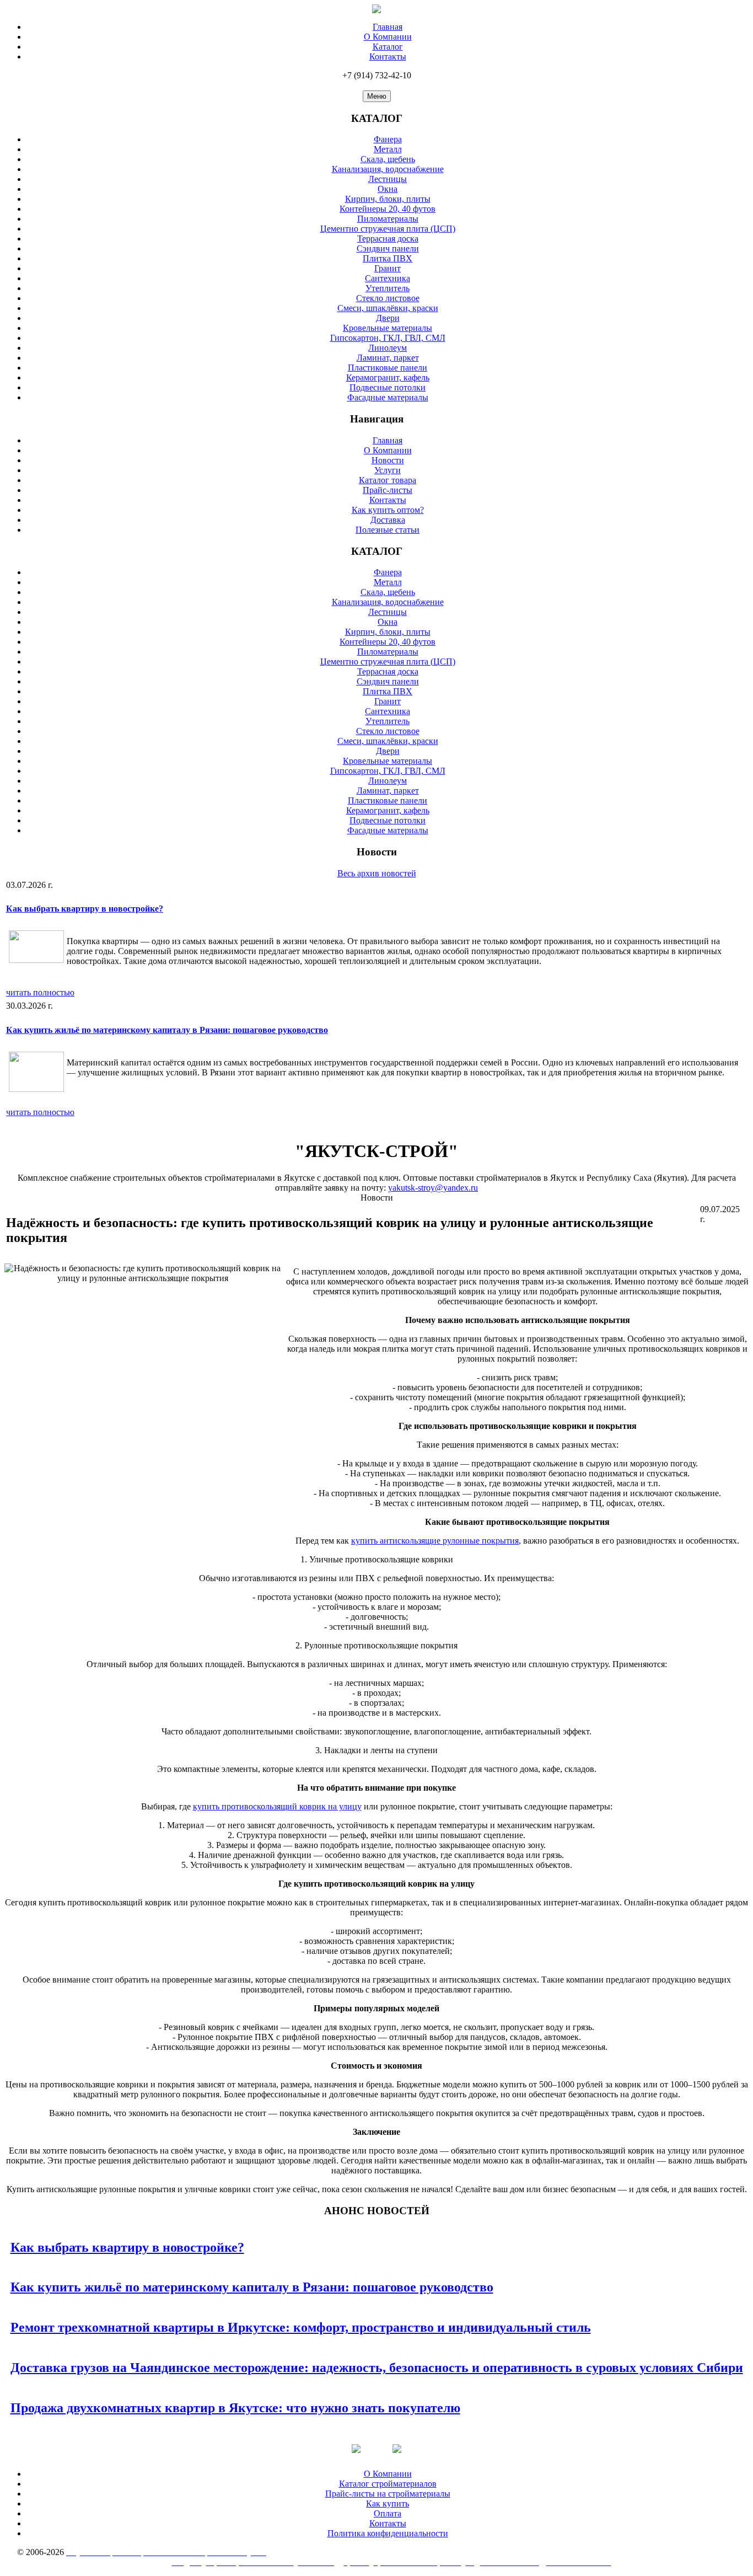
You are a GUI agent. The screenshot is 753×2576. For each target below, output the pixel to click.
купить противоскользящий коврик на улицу (277, 1806)
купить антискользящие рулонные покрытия (435, 1541)
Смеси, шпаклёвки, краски (388, 308)
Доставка (388, 520)
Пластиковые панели (388, 368)
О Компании (388, 37)
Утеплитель (388, 288)
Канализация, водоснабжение (388, 169)
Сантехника (388, 278)
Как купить (388, 2503)
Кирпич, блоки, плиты (388, 199)
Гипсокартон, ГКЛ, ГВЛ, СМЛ (388, 338)
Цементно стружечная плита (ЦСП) (388, 229)
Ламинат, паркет (388, 358)
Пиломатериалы (388, 219)
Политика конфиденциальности (388, 2533)
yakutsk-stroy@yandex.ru (433, 1188)
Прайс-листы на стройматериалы (388, 2494)
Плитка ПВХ (388, 258)
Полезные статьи (388, 530)
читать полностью (40, 992)
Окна (388, 189)
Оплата (388, 2513)
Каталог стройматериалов (388, 2484)
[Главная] (376, 10)
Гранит (388, 268)
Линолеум (388, 348)
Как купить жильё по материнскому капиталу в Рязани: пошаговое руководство (167, 1030)
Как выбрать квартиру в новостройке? (85, 909)
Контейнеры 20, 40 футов (388, 209)
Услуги (388, 470)
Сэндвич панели (388, 248)
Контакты (388, 57)
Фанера (388, 139)
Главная (388, 27)
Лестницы (388, 179)
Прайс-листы (388, 490)
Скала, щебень (388, 159)
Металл (388, 149)
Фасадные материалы (388, 397)
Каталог (388, 47)
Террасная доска (388, 239)
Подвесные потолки (388, 387)
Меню (377, 96)
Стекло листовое (388, 298)
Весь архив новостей (377, 873)
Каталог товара (388, 480)
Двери (388, 318)
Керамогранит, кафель (388, 377)
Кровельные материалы (388, 328)
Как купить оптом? (388, 510)
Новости (388, 460)
